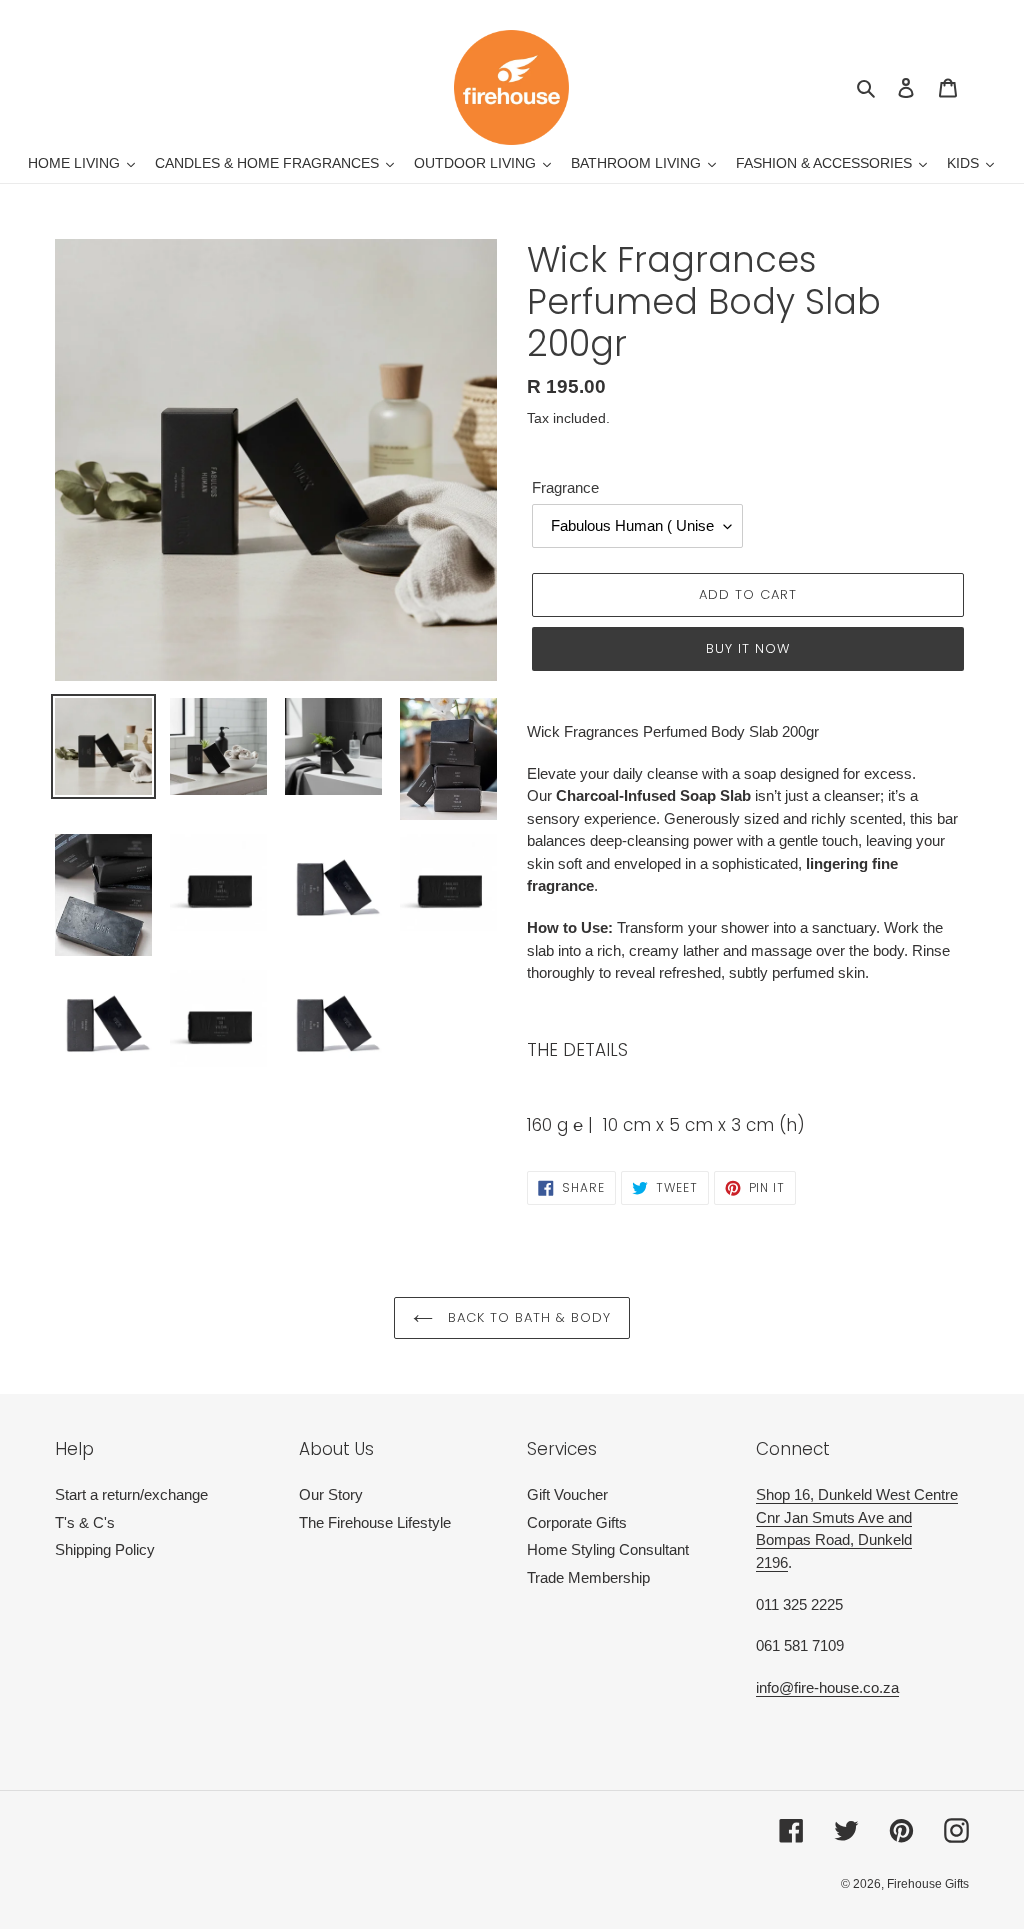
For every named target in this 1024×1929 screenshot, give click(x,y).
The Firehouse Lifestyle (375, 1522)
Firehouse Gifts (928, 1884)
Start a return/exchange (131, 1494)
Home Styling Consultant (608, 1549)
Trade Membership (588, 1577)
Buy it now (748, 648)
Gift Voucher (567, 1494)
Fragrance (565, 487)
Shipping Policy (105, 1549)
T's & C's (85, 1522)
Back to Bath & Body (527, 1317)
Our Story (331, 1494)
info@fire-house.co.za (827, 1687)
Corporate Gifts (577, 1522)
